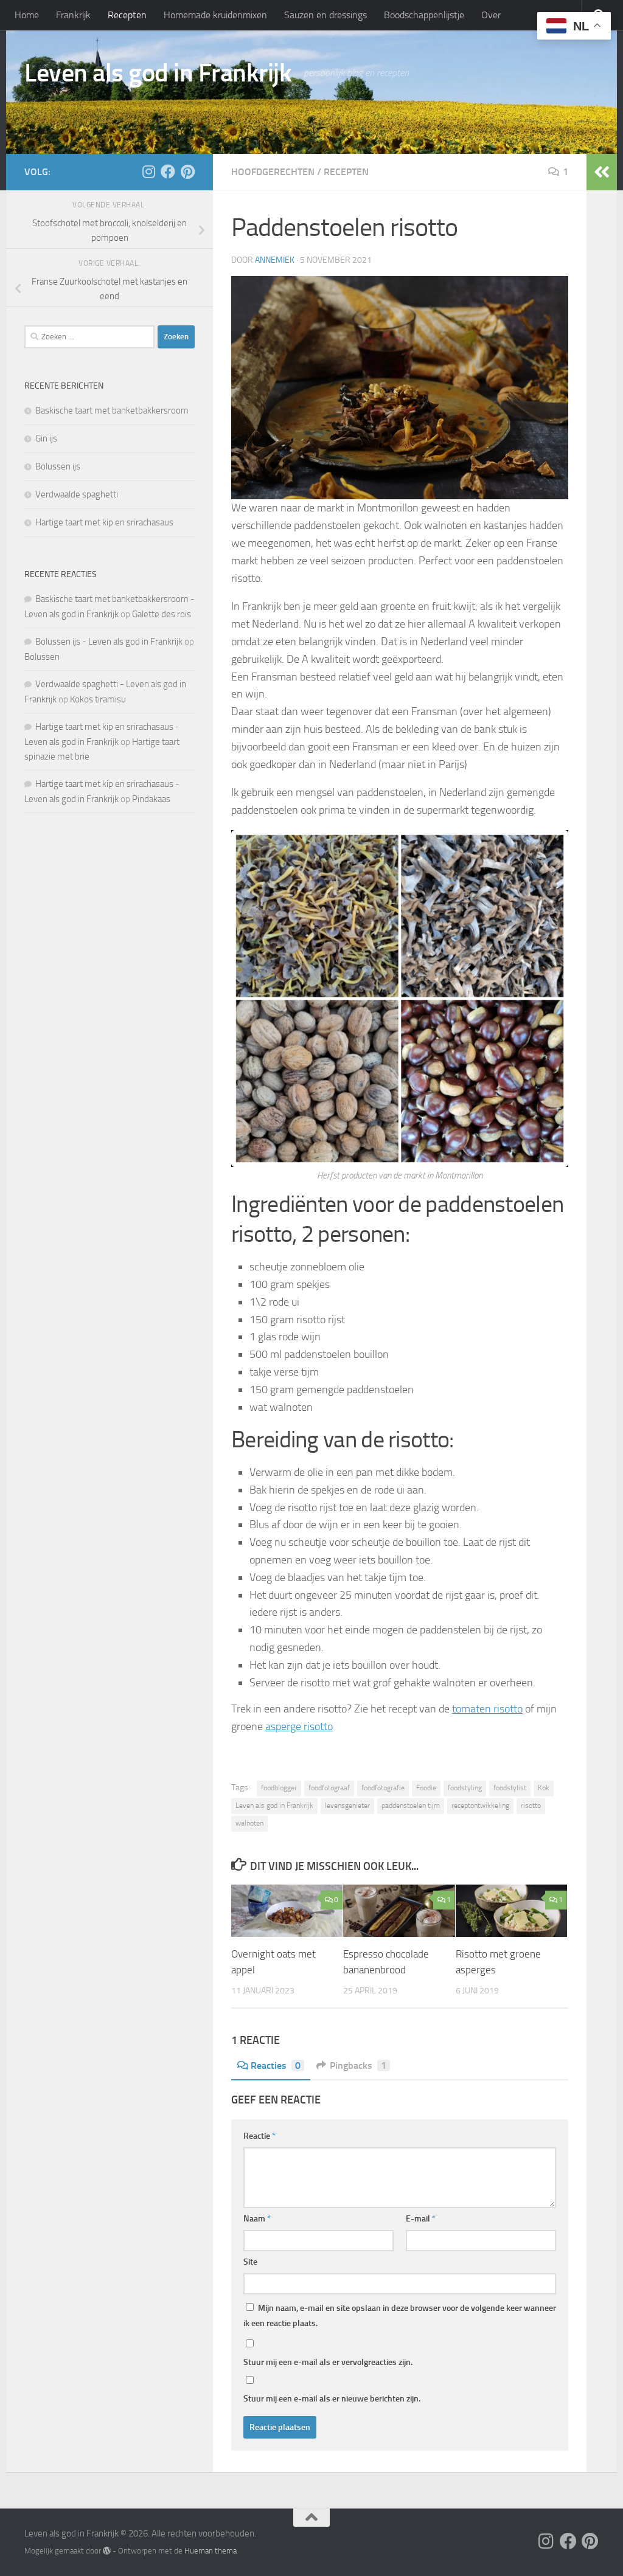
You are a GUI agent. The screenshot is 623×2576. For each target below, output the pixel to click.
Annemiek (275, 260)
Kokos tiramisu (98, 699)
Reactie (259, 2136)
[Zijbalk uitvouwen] (602, 172)
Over (491, 15)
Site (250, 2262)
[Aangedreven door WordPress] (107, 2551)
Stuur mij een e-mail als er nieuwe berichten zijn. (332, 2399)
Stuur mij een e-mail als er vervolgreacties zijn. (328, 2362)
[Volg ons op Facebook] (168, 171)
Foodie (426, 1788)
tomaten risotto (487, 1709)
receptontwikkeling (480, 1806)
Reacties (276, 2065)
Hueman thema (211, 2551)
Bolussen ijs (58, 466)
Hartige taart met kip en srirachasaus (104, 522)
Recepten (127, 15)
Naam (257, 2219)
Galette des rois (162, 614)
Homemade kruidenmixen (215, 15)
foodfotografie (383, 1788)
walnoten (249, 1823)
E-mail (421, 2219)
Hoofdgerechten (273, 172)
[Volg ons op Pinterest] (187, 171)
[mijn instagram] (148, 171)
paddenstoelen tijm (411, 1806)
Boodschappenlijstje (424, 15)
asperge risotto (299, 1726)
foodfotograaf (329, 1788)
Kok (544, 1788)
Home (27, 15)
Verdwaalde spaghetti (77, 494)
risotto (531, 1806)
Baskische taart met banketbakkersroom (112, 410)
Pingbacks (358, 2065)
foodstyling (465, 1788)
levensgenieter (347, 1806)
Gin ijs (46, 438)
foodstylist (510, 1788)
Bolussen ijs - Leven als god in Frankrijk (109, 642)
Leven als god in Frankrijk (158, 73)
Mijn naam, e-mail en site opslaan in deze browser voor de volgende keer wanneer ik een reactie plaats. (400, 2316)
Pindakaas (151, 799)
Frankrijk (73, 15)
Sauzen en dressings (325, 15)
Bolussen (42, 657)
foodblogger (279, 1788)
